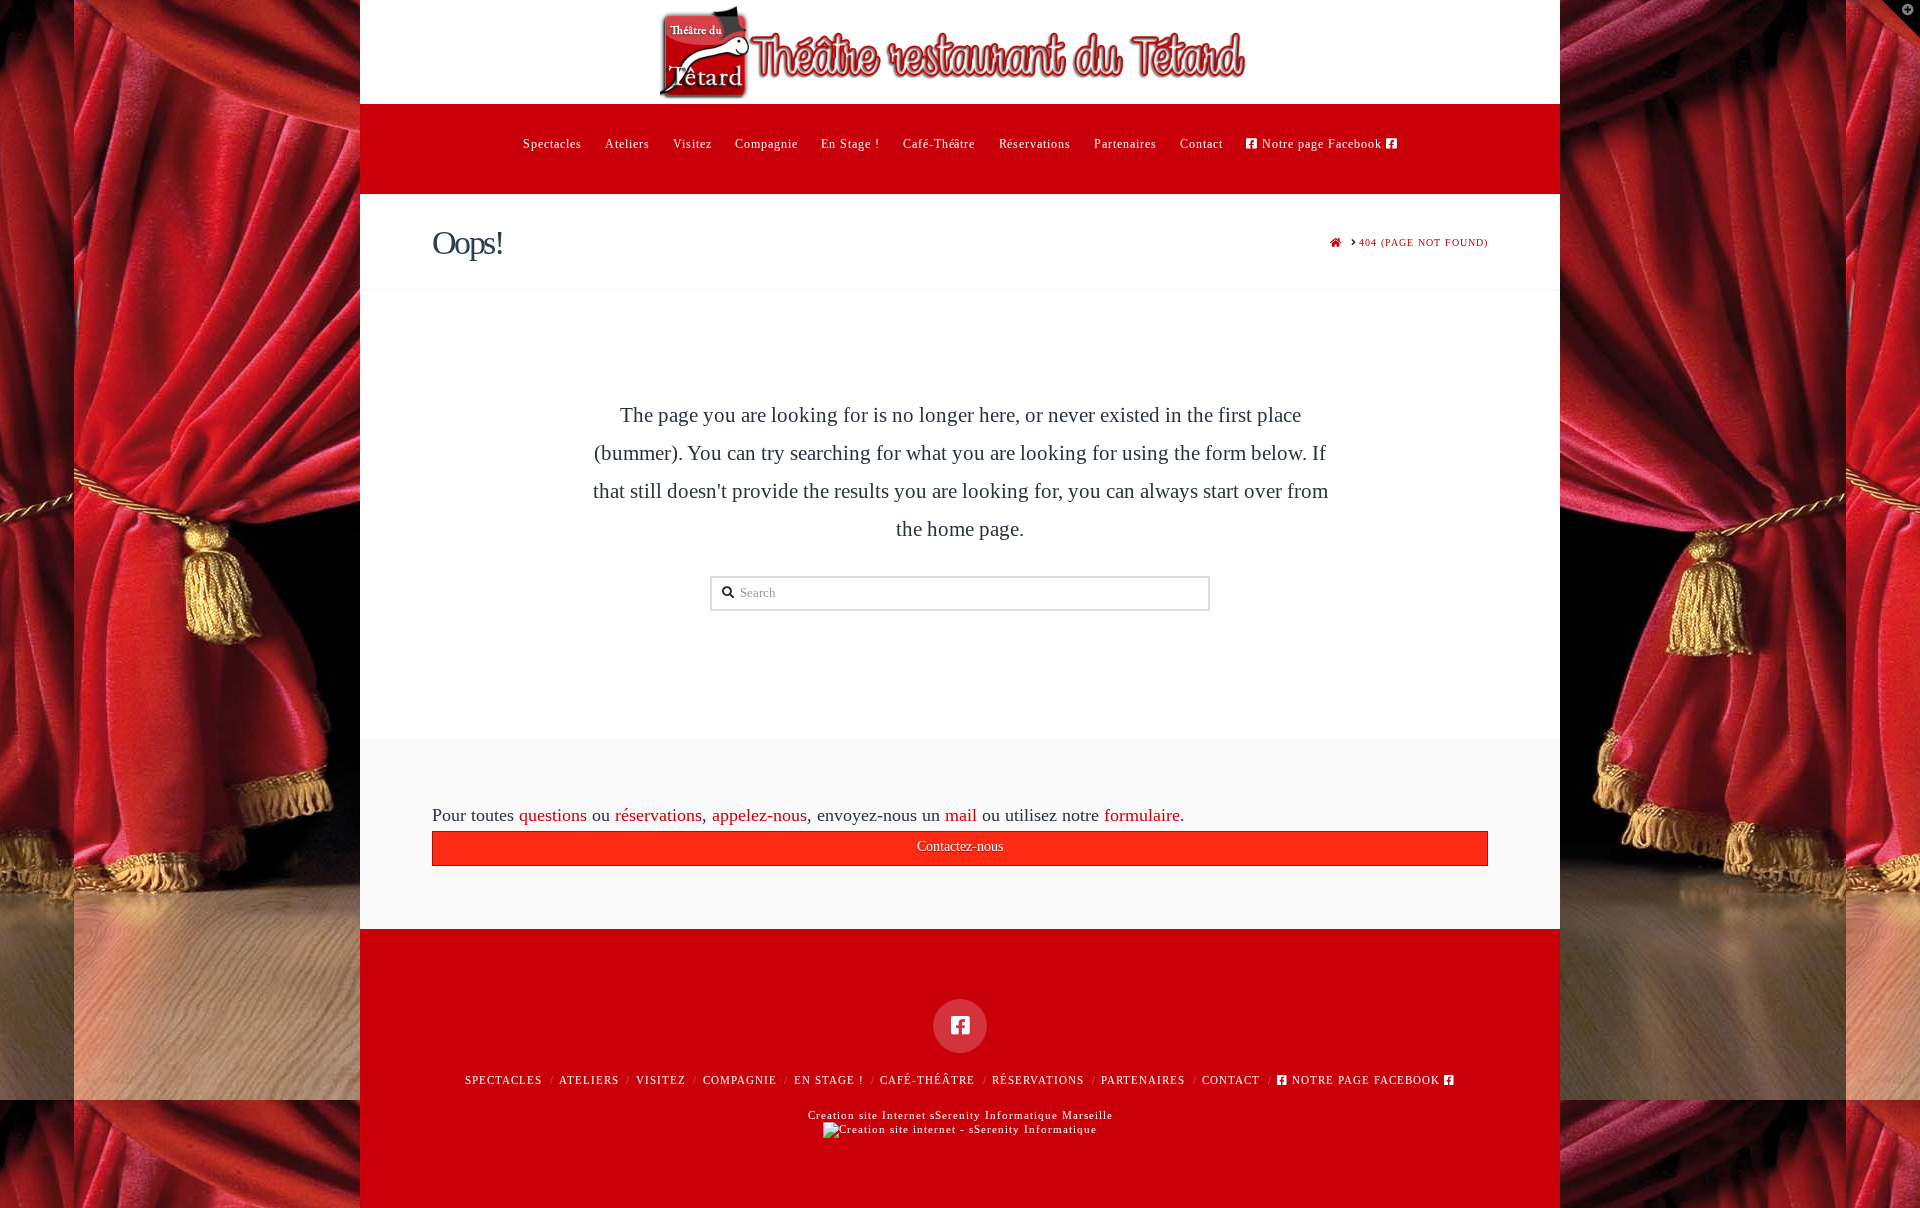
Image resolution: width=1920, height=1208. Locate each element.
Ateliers (589, 1080)
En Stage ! (829, 1080)
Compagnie (740, 1080)
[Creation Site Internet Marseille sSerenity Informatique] (960, 1129)
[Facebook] (960, 1026)
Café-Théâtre (927, 1080)
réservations (658, 815)
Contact (1231, 1080)
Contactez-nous (960, 846)
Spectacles (503, 1080)
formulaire (1142, 815)
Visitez (661, 1080)
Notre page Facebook (1366, 1080)
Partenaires (1143, 1080)
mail (961, 815)
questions (553, 815)
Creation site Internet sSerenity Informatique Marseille (960, 1115)
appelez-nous (759, 815)
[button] (1901, 19)
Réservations (1038, 1080)
